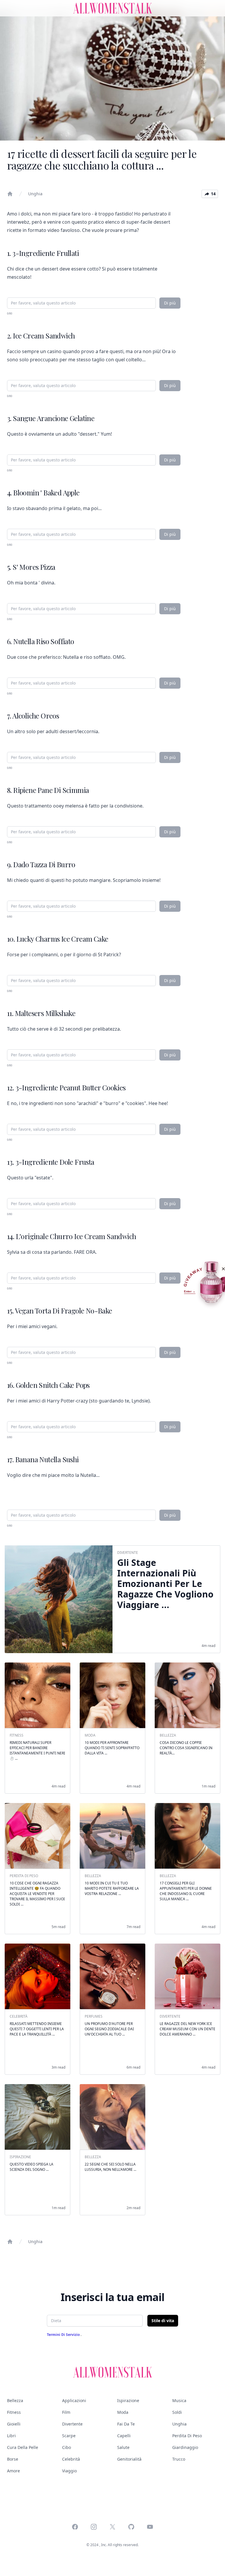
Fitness (14, 2412)
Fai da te (126, 2424)
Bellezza (15, 2400)
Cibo (67, 2447)
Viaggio (69, 2471)
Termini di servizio (64, 2335)
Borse (13, 2459)
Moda (123, 2412)
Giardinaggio (185, 2447)
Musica (179, 2400)
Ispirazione (128, 2400)
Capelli (124, 2436)
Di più (170, 303)
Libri (11, 2436)
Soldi (177, 2412)
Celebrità (71, 2459)
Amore (13, 2471)
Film (66, 2412)
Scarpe (69, 2436)
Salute (123, 2447)
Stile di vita (163, 2321)
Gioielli (14, 2424)
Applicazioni (74, 2400)
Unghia (35, 194)
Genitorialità (129, 2459)
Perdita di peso (187, 2436)
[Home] (10, 194)
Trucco (179, 2459)
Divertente (72, 2424)
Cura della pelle (23, 2447)
